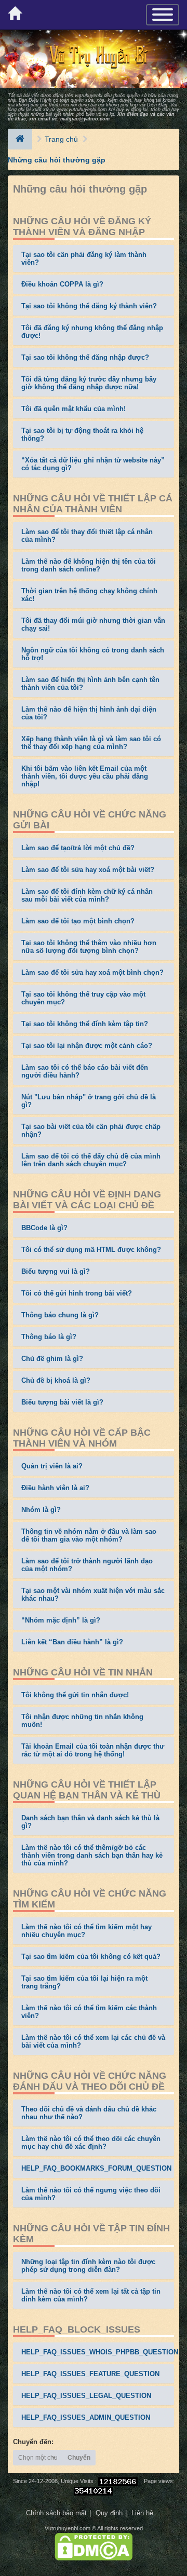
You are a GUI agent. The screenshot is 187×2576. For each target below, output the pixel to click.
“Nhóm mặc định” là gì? (61, 1620)
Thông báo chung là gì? (60, 1315)
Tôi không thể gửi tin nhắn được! (75, 1695)
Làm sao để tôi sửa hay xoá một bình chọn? (92, 972)
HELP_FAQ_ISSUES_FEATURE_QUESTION (90, 2374)
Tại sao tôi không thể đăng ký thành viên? (89, 306)
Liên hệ (142, 2513)
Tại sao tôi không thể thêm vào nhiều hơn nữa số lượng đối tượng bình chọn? (89, 947)
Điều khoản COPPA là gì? (62, 284)
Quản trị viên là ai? (52, 1466)
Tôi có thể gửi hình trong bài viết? (77, 1293)
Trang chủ (61, 139)
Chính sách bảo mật (56, 2513)
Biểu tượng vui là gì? (56, 1271)
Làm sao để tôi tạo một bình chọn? (78, 921)
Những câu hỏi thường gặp (57, 160)
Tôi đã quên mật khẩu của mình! (74, 409)
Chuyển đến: (33, 2442)
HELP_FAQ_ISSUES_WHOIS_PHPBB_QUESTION (100, 2352)
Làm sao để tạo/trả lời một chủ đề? (78, 848)
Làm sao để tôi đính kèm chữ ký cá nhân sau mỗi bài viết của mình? (87, 895)
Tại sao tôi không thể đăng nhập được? (85, 357)
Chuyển (79, 2458)
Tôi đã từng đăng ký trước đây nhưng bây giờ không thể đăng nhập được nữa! (89, 383)
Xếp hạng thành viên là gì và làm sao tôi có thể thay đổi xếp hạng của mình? (91, 743)
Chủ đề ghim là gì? (52, 1359)
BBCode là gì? (44, 1228)
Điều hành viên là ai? (55, 1488)
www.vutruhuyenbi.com (82, 110)
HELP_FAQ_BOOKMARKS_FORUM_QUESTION (96, 2168)
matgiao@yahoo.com (85, 119)
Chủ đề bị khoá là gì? (56, 1380)
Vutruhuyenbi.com (68, 2528)
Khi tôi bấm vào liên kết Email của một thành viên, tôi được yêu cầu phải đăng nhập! (85, 776)
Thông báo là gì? (49, 1337)
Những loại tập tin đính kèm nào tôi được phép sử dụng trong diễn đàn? (88, 2266)
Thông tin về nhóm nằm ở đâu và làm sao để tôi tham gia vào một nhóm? (89, 1535)
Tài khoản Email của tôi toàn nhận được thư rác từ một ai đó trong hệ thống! (93, 1750)
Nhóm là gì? (41, 1510)
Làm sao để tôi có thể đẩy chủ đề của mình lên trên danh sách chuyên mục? (91, 1160)
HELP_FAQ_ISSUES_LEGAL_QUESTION (86, 2396)
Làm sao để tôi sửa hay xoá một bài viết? (88, 870)
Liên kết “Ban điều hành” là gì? (72, 1642)
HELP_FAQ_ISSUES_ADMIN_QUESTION (86, 2417)
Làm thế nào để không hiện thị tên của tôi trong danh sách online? (89, 565)
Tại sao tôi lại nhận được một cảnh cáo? (87, 1046)
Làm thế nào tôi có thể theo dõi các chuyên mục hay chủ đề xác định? (91, 2143)
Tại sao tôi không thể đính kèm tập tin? (85, 1024)
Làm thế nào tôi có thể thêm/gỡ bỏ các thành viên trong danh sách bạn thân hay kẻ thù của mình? (92, 1855)
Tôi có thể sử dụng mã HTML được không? (91, 1250)
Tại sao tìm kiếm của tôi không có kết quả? (91, 1957)
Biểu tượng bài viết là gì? (62, 1402)
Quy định (109, 2513)
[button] (38, 2458)
